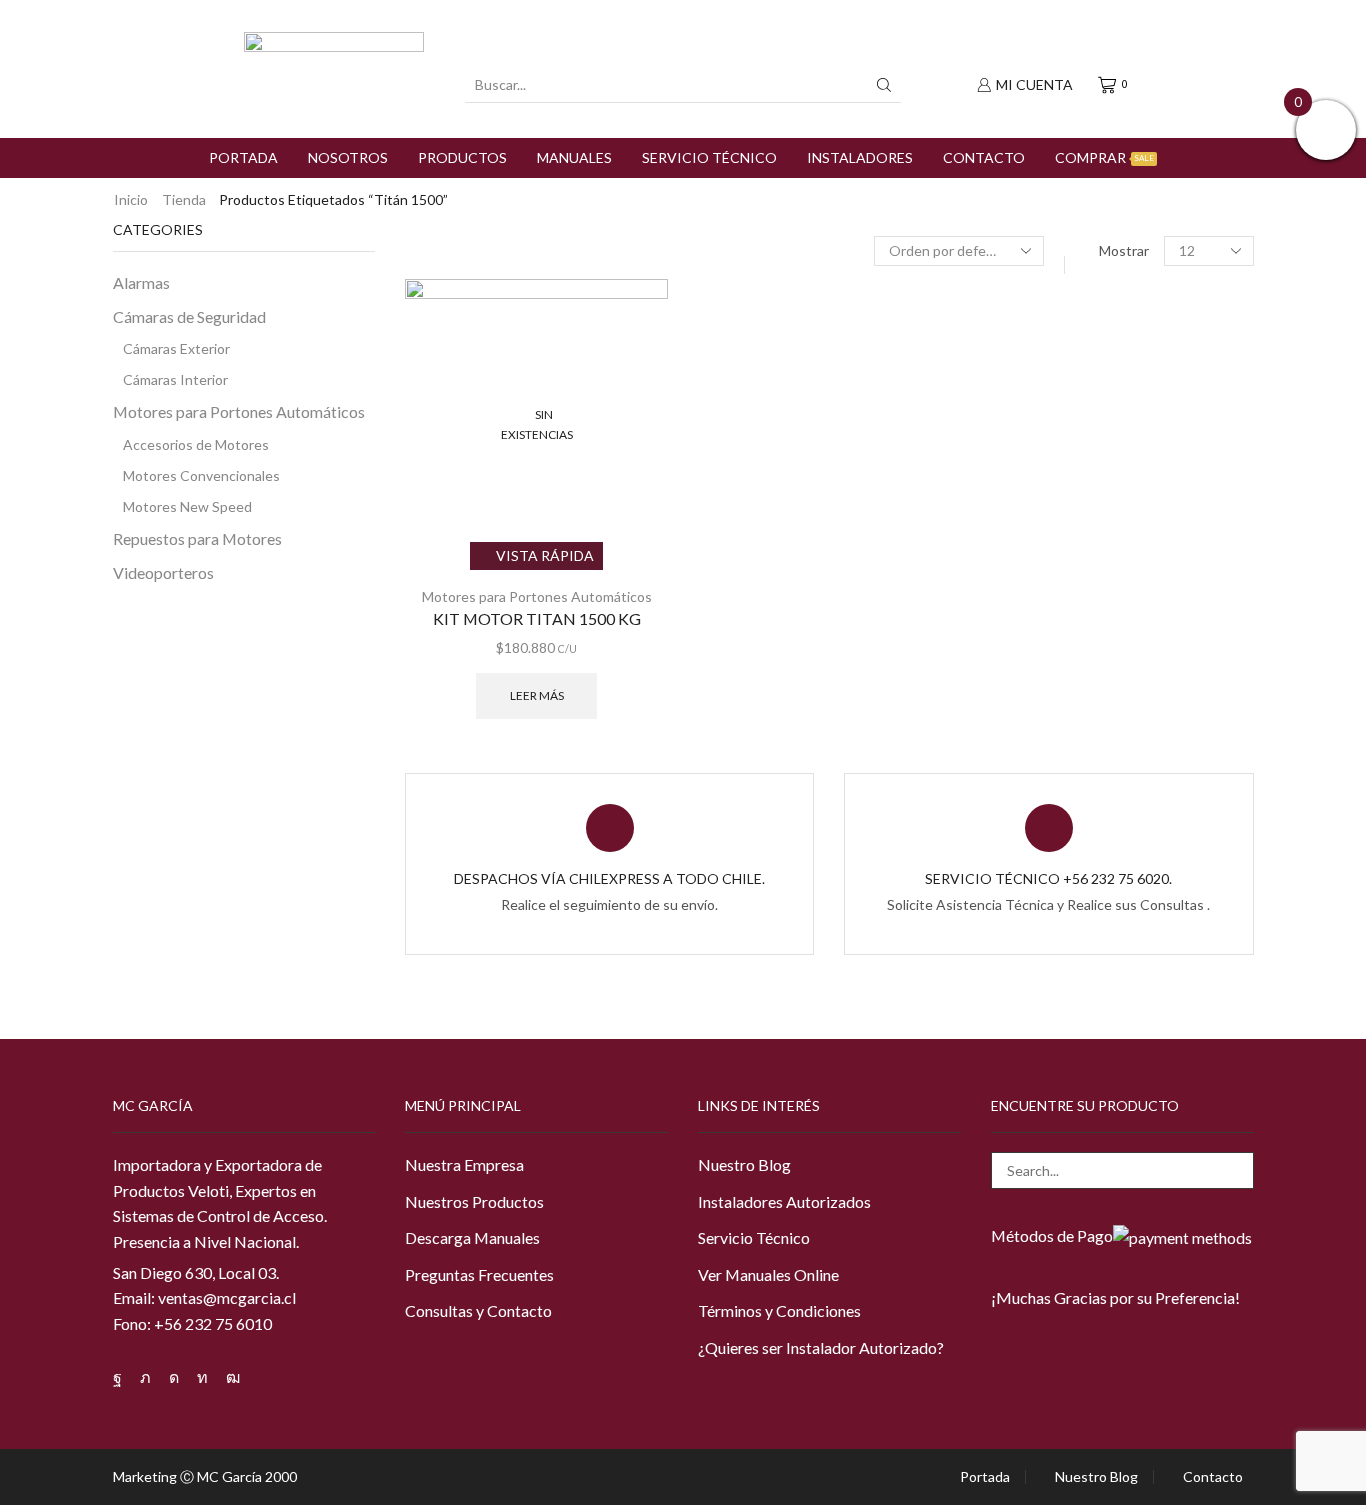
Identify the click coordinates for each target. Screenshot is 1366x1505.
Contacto (984, 157)
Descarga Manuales (472, 1237)
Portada (243, 157)
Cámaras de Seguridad (189, 316)
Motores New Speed (187, 506)
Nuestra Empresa (464, 1164)
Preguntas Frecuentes (479, 1274)
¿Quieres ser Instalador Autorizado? (821, 1347)
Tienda (184, 199)
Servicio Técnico (709, 157)
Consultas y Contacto (478, 1310)
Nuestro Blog (744, 1164)
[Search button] (884, 85)
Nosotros (348, 157)
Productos (462, 157)
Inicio (131, 199)
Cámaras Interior (175, 379)
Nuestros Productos (474, 1201)
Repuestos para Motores (197, 538)
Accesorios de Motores (196, 444)
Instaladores (860, 157)
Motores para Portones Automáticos (537, 596)
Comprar (1104, 157)
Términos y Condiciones (779, 1310)
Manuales (574, 157)
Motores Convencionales (201, 475)
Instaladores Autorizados (784, 1201)
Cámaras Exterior (176, 348)
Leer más (537, 695)
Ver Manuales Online (768, 1274)
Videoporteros (163, 572)
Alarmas (141, 282)
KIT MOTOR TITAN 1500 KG (537, 618)
